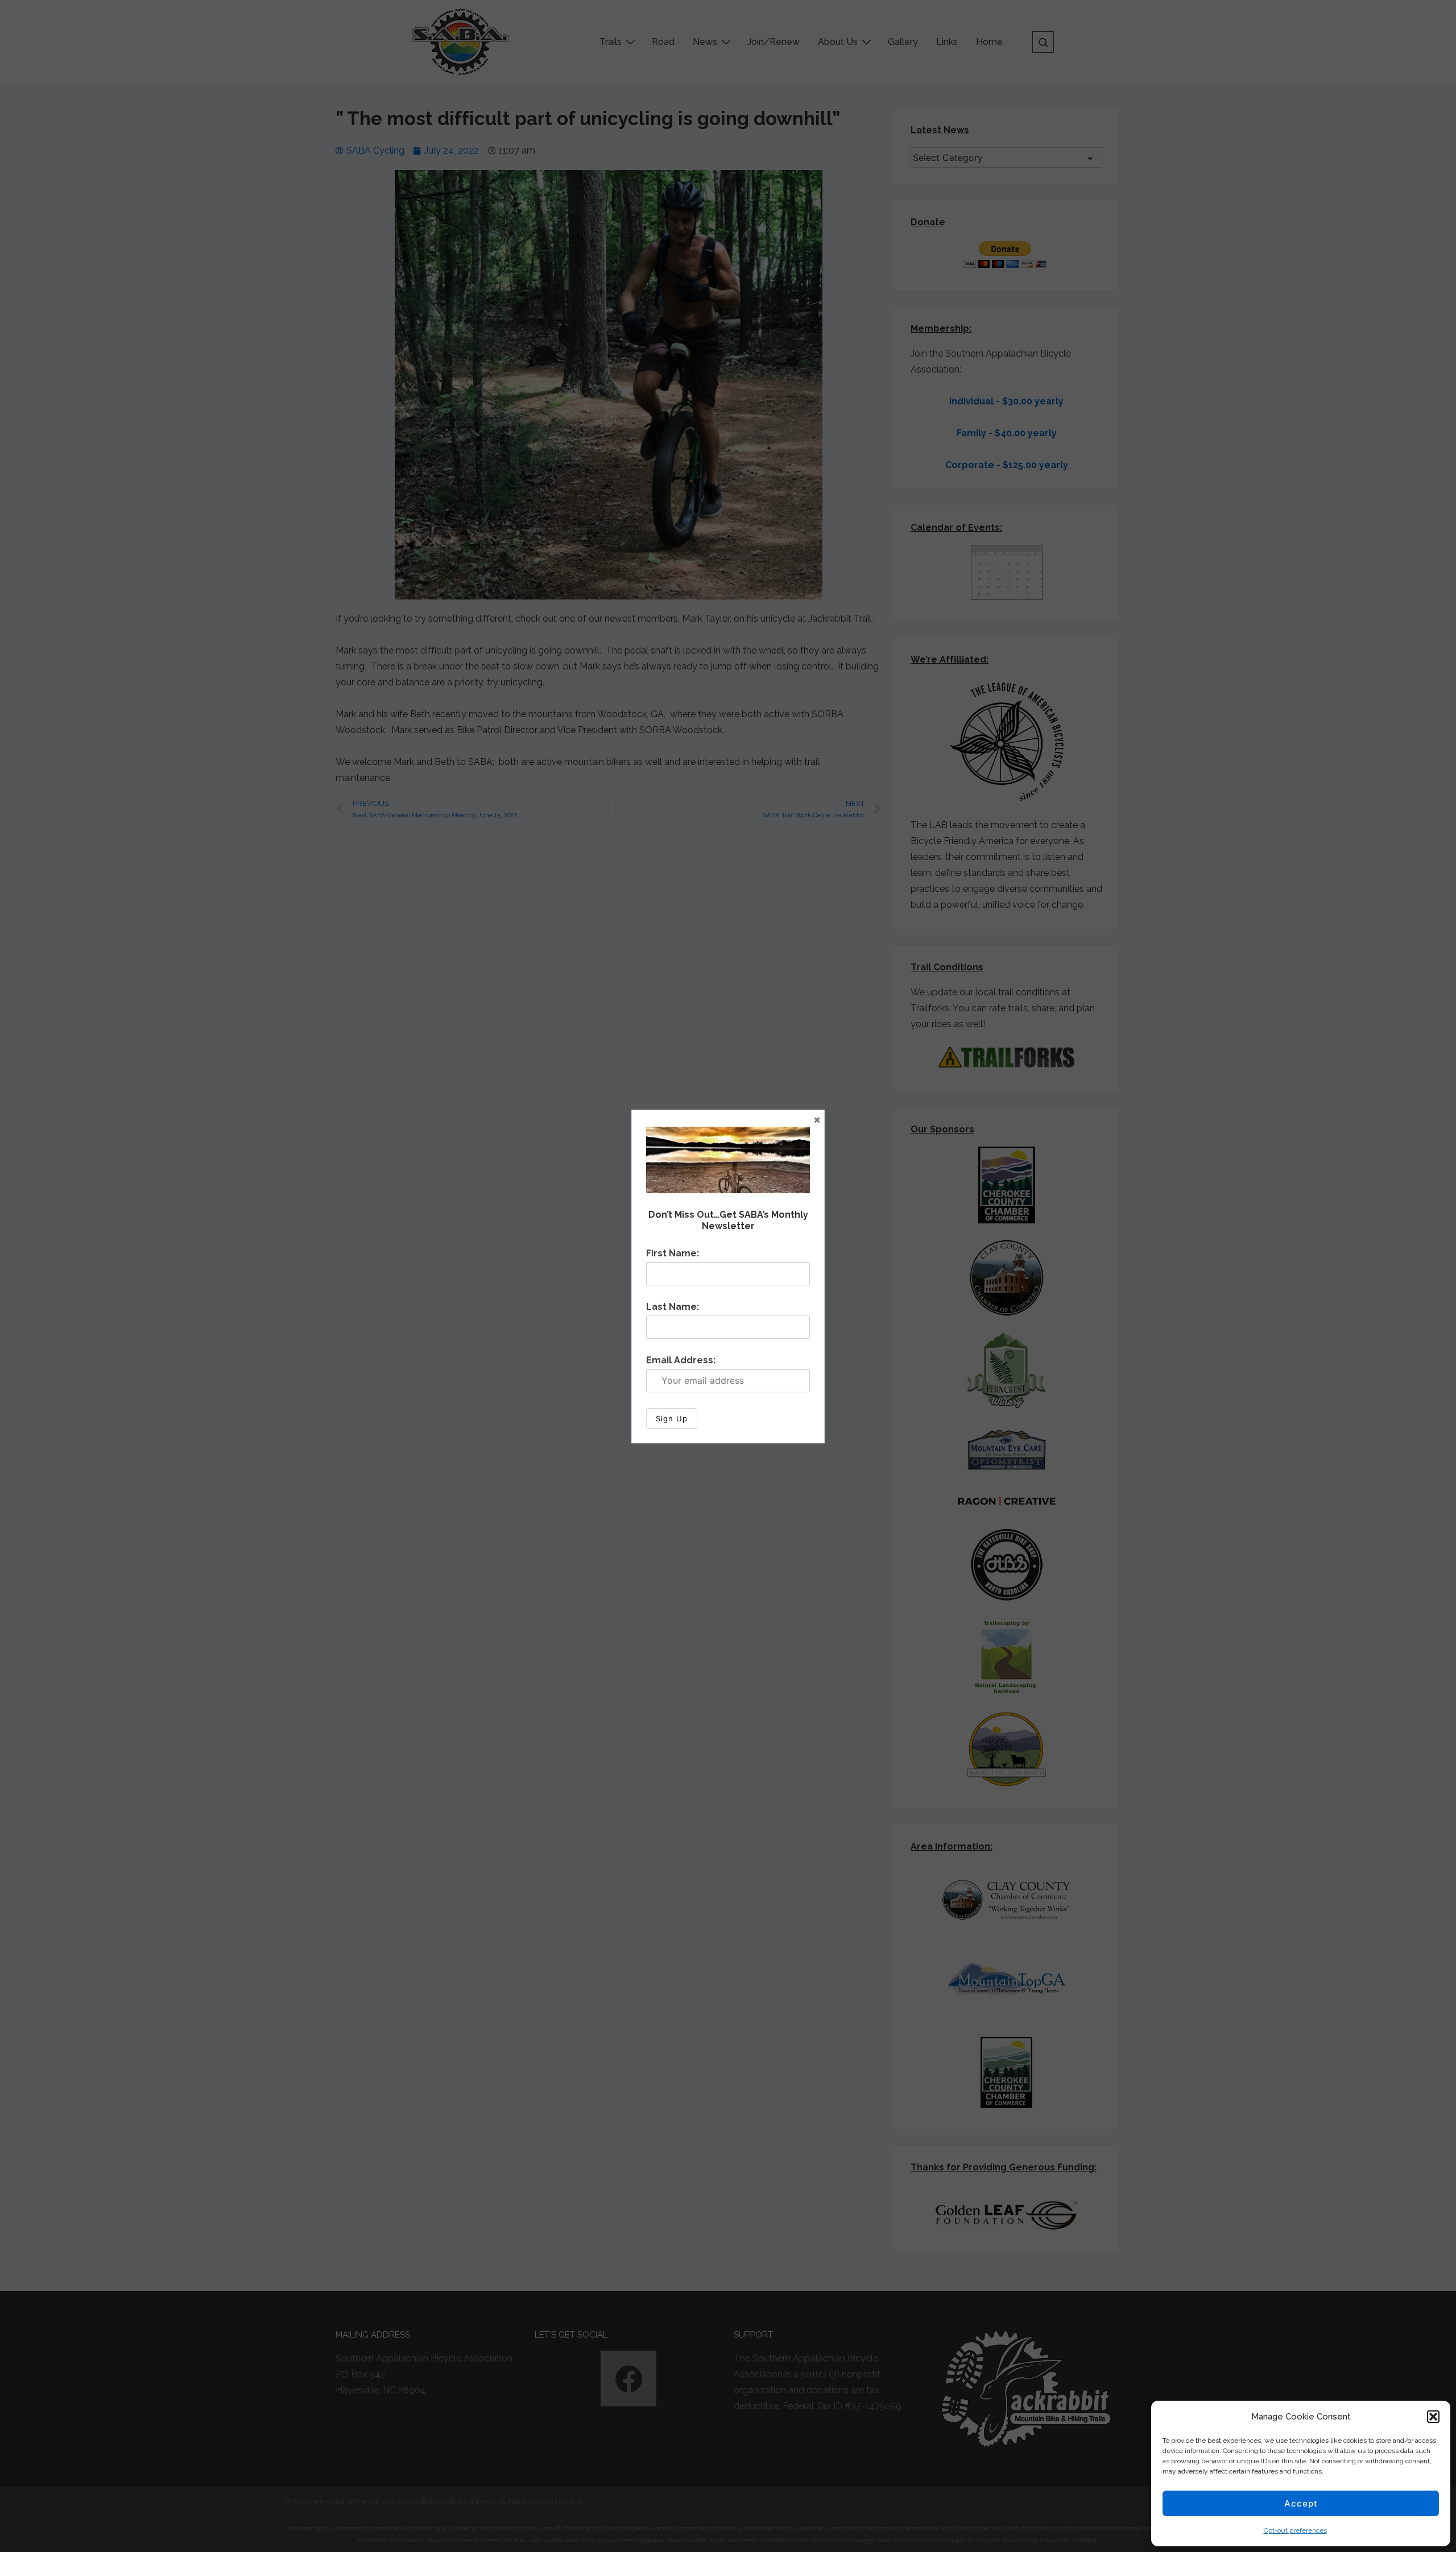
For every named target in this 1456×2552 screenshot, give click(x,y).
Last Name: (673, 1307)
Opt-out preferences (1295, 2530)
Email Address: (681, 1360)
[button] (1433, 2417)
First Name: (673, 1253)
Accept (1301, 2503)
